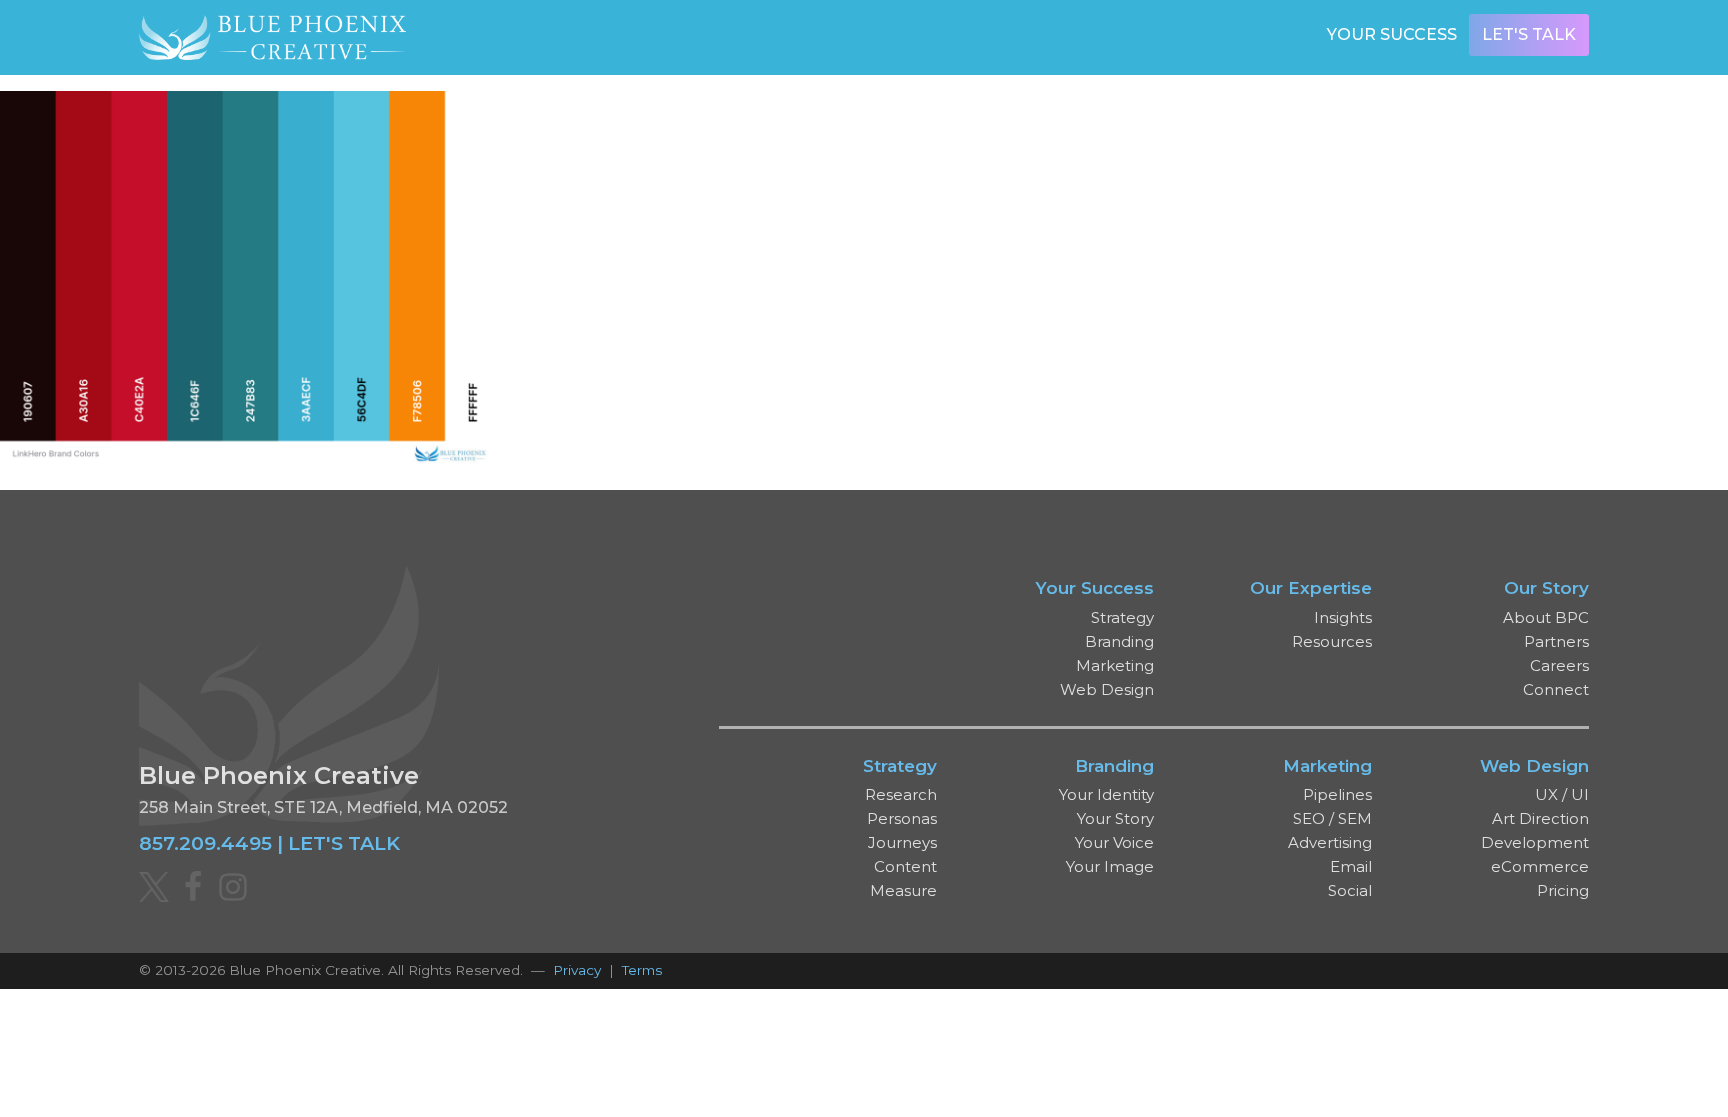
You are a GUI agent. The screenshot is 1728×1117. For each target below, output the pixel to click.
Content (905, 866)
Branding (1119, 641)
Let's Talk (1529, 34)
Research (901, 794)
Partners (1556, 641)
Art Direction (1540, 818)
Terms (642, 970)
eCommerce (1540, 866)
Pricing (1563, 890)
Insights (1343, 617)
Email (1351, 866)
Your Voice (1114, 842)
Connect (1556, 689)
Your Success (1392, 34)
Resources (1332, 641)
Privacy (577, 970)
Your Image (1110, 866)
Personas (902, 818)
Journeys (902, 842)
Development (1535, 842)
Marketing (1115, 665)
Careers (1559, 665)
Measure (903, 890)
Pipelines (1337, 794)
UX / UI (1562, 794)
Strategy (1122, 617)
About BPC (1546, 617)
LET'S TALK (344, 843)
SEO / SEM (1332, 818)
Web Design (1107, 689)
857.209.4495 (205, 843)
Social (1350, 890)
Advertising (1330, 842)
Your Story (1115, 818)
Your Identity (1106, 794)
